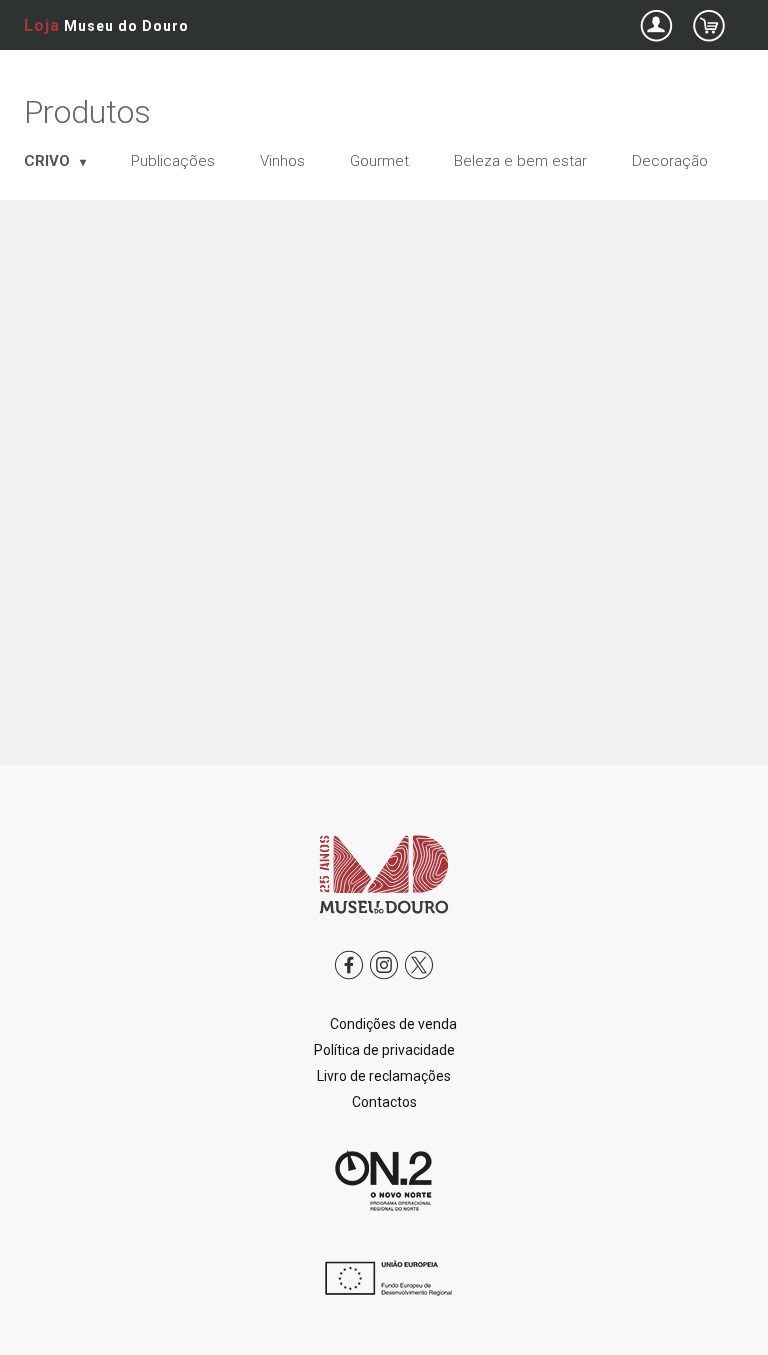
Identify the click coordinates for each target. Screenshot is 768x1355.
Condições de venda (393, 1024)
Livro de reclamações (384, 1076)
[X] (419, 980)
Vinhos (282, 161)
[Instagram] (384, 980)
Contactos (384, 1102)
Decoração (670, 161)
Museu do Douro (106, 25)
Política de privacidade (384, 1050)
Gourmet (379, 161)
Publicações (173, 161)
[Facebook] (349, 980)
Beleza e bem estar (520, 161)
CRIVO (49, 161)
